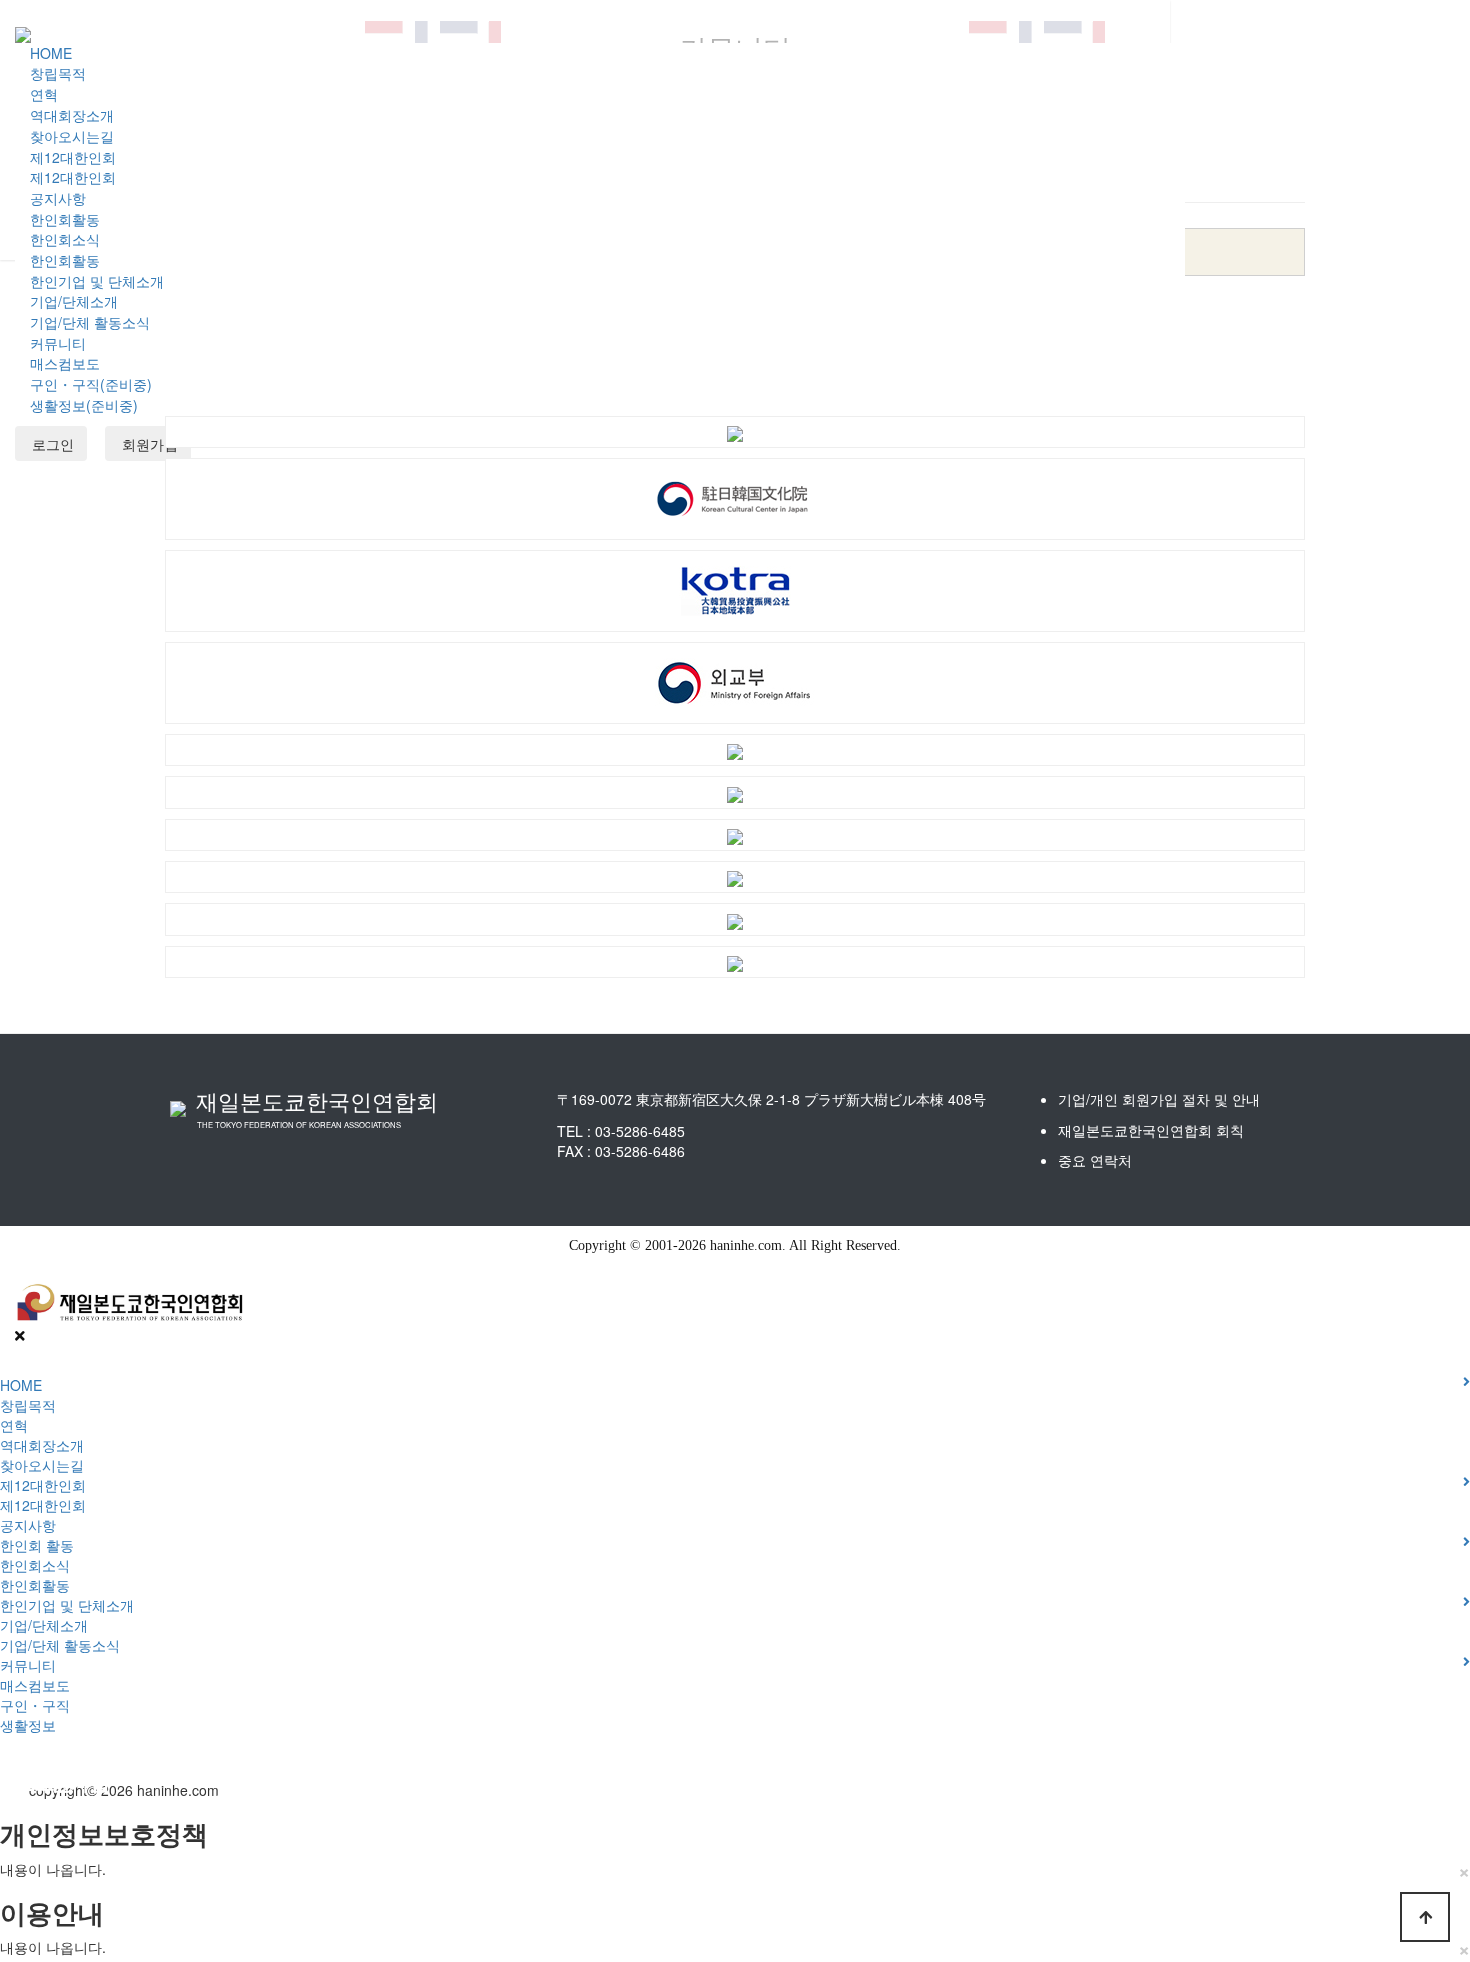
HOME (51, 53)
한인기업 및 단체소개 (97, 281)
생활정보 (28, 1725)
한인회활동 (65, 219)
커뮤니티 (58, 343)
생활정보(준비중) (84, 405)
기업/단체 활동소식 (90, 322)
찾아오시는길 (72, 136)
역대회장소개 (72, 115)
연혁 (44, 94)
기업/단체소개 (74, 301)
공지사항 (58, 198)
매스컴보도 (65, 363)
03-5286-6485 (640, 1131)
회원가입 (148, 444)
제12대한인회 (73, 157)
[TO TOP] (1425, 1917)
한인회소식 (65, 239)
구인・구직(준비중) (91, 384)
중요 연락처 (1095, 1160)
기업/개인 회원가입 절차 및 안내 (1159, 1099)
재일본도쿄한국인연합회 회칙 (1151, 1130)
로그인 (51, 444)
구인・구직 (35, 1705)
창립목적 (58, 73)
